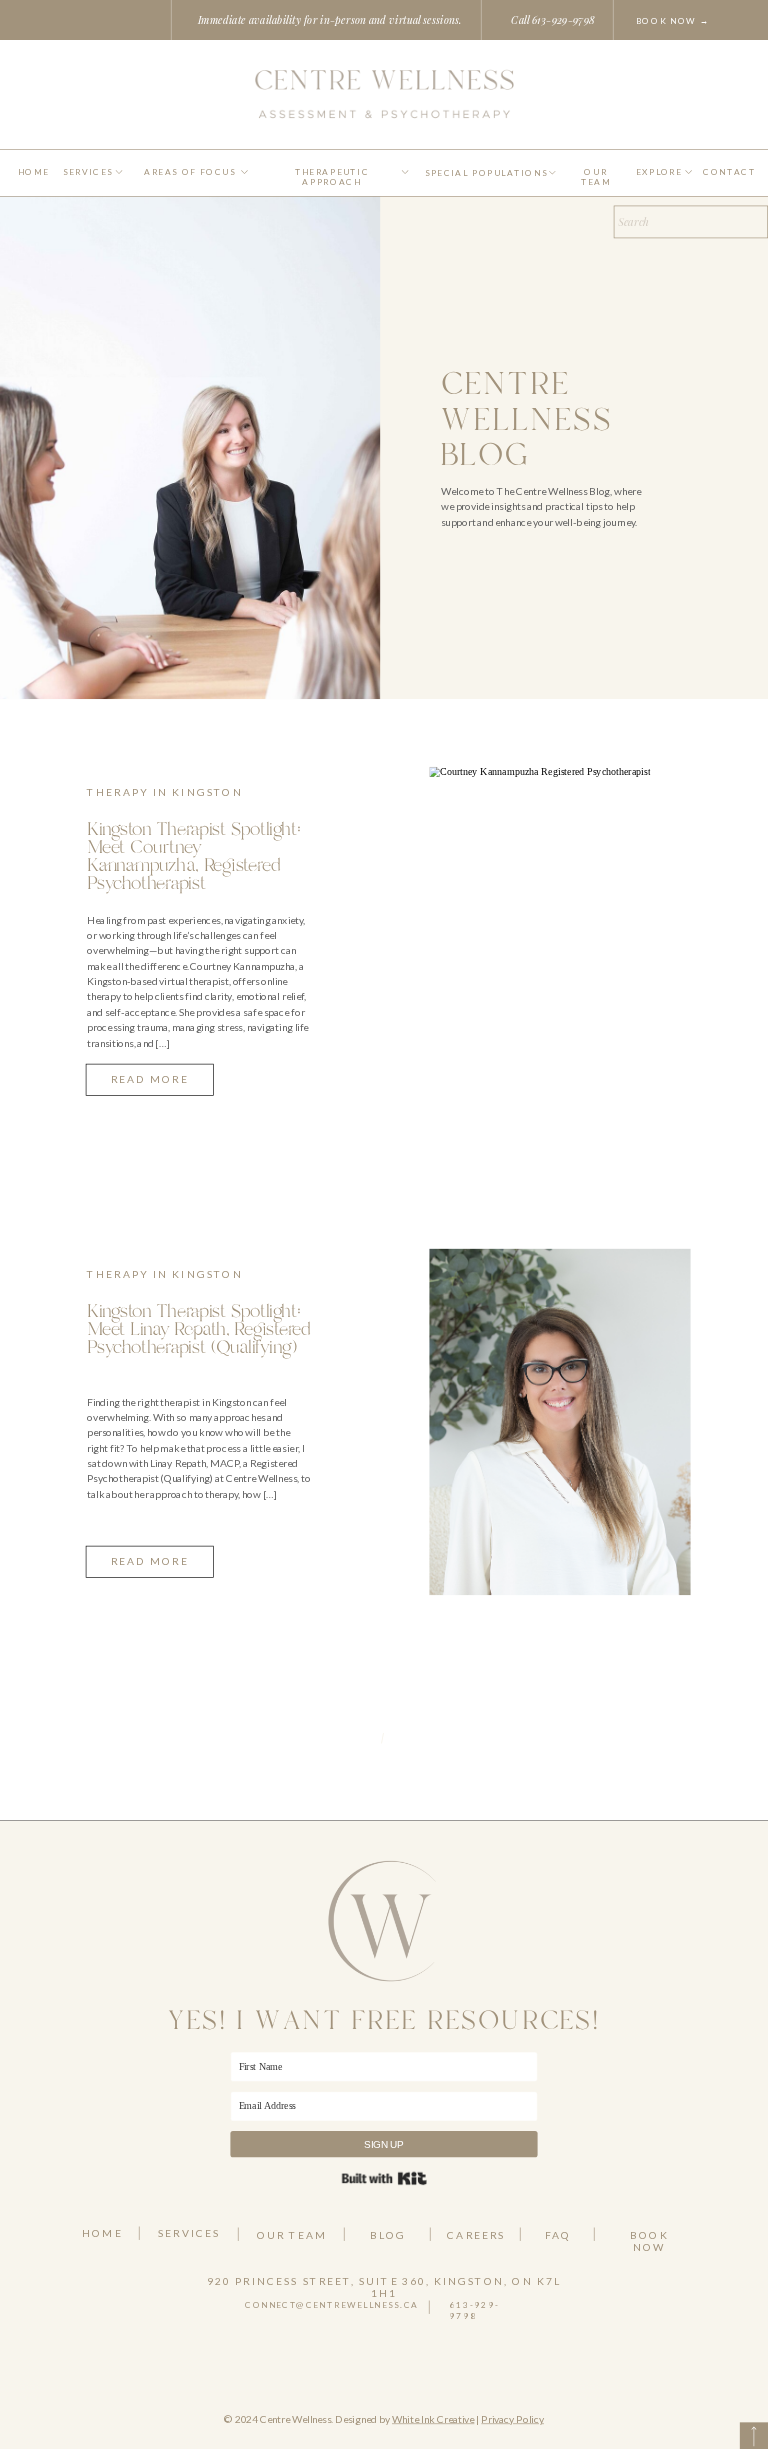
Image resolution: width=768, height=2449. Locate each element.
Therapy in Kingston (165, 791)
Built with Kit (383, 2178)
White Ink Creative (433, 2418)
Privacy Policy (512, 2418)
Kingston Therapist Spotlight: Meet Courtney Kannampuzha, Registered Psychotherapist (194, 856)
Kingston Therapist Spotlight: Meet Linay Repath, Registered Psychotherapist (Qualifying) (199, 1329)
